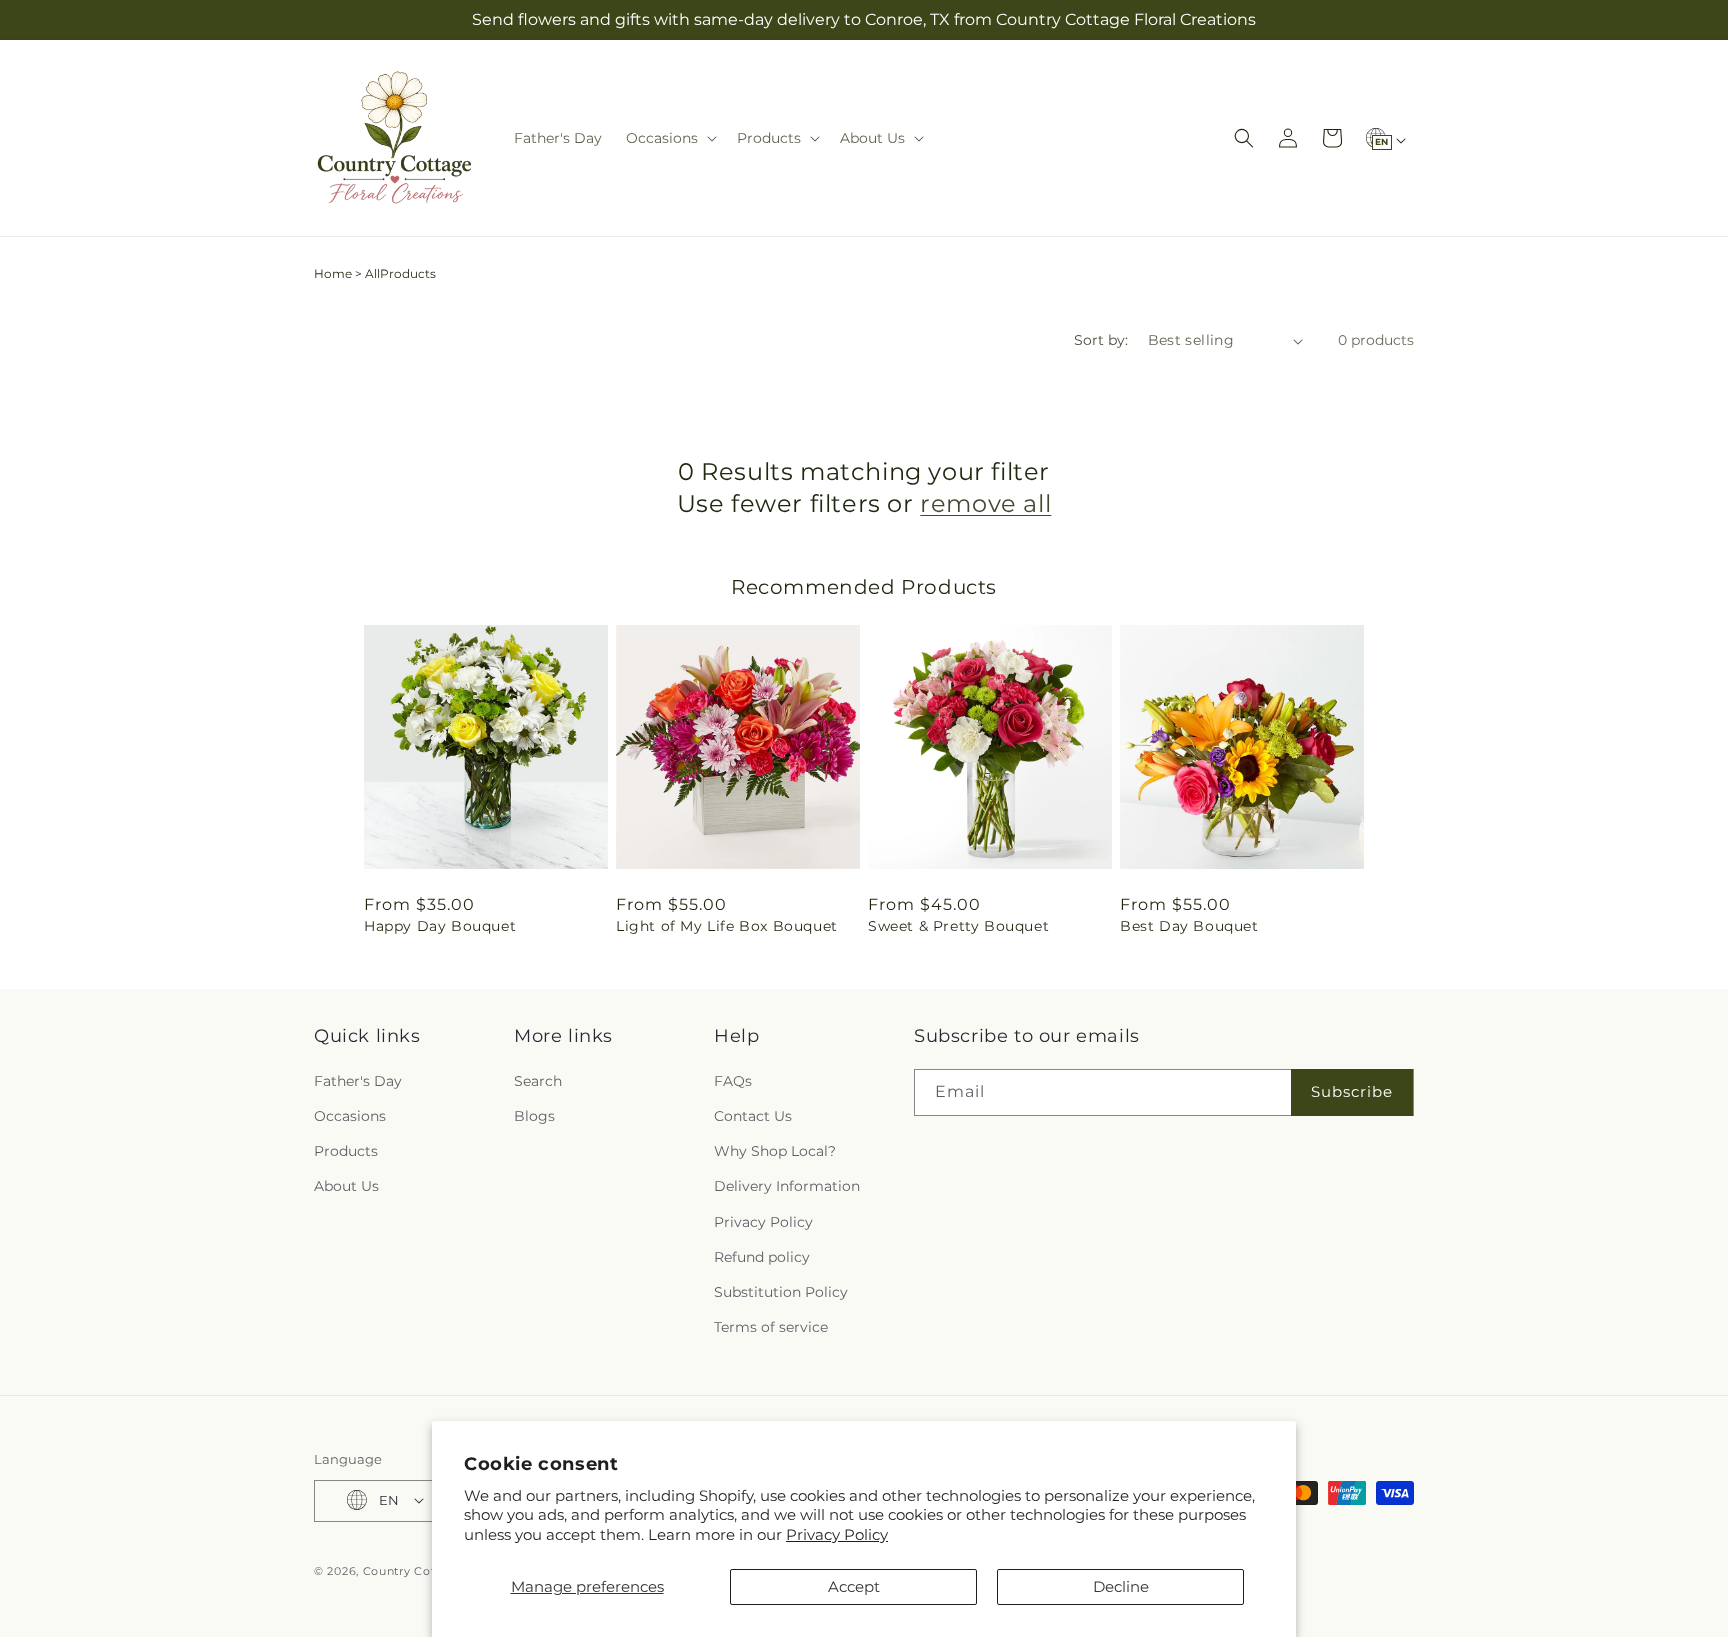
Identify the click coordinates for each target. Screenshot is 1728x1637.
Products (346, 1151)
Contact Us (753, 1115)
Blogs (534, 1115)
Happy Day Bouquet (440, 926)
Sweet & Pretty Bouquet (958, 926)
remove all (985, 503)
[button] (669, 138)
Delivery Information (787, 1186)
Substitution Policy (781, 1291)
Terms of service (771, 1327)
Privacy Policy (837, 1534)
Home (333, 273)
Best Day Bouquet (1189, 926)
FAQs (733, 1080)
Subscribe (1352, 1091)
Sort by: (1101, 340)
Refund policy (762, 1256)
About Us (346, 1186)
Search (538, 1080)
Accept (854, 1586)
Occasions (350, 1115)
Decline (1121, 1586)
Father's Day (358, 1080)
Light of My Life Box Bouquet (727, 926)
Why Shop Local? (775, 1151)
